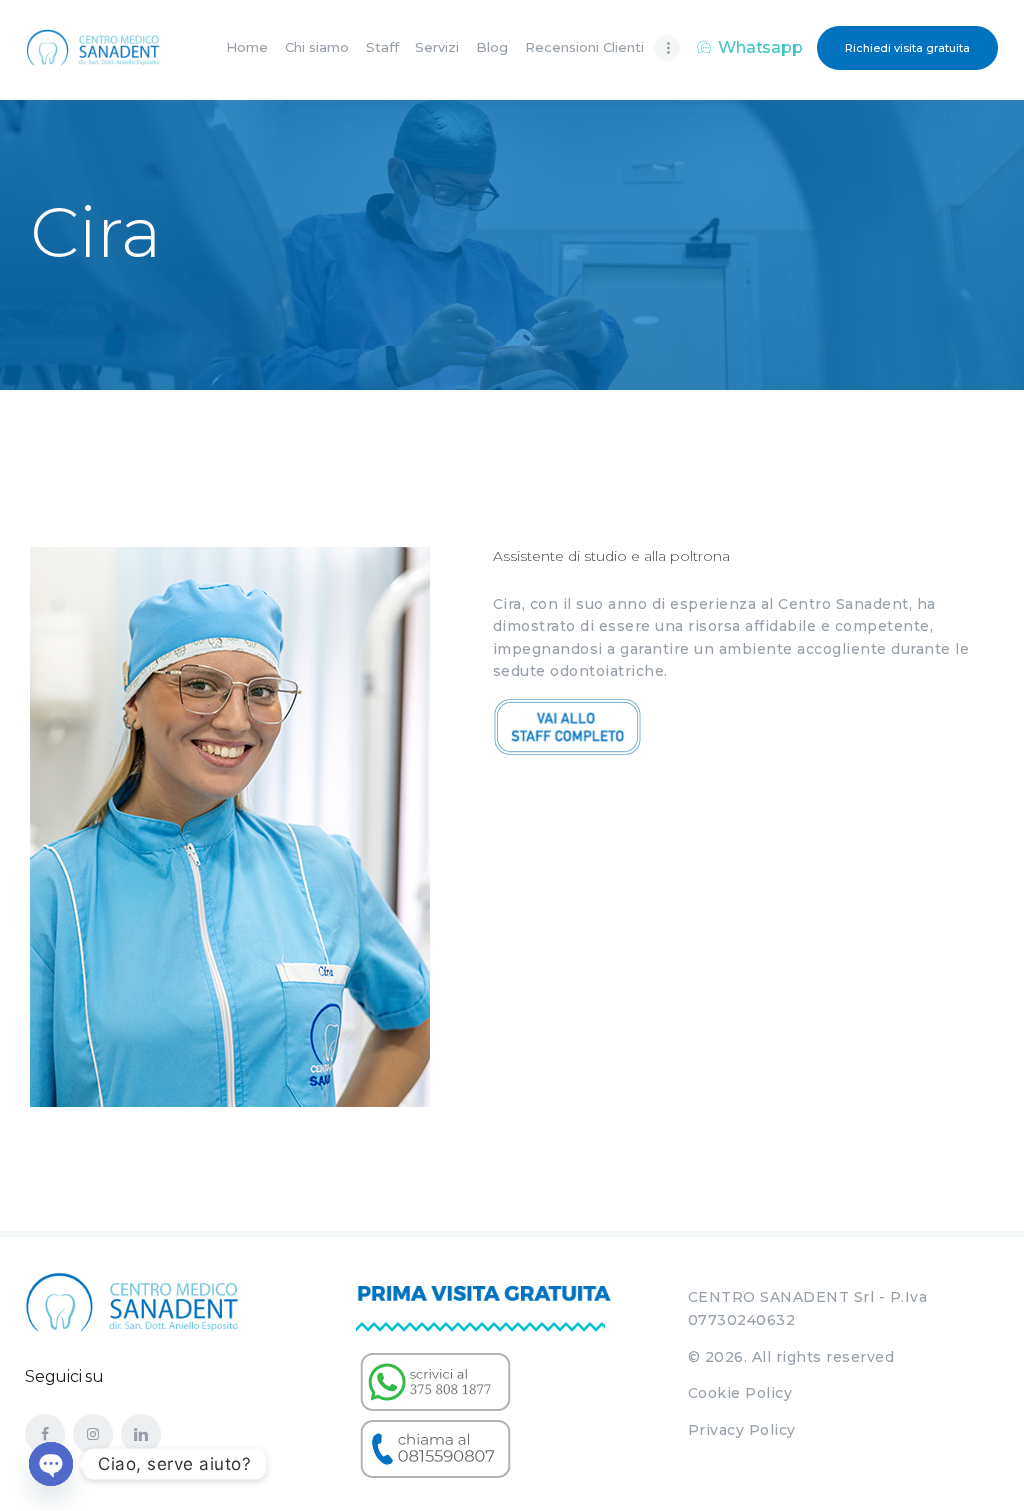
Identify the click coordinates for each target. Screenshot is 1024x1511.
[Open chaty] (51, 1464)
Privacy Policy (742, 1430)
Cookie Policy (740, 1393)
